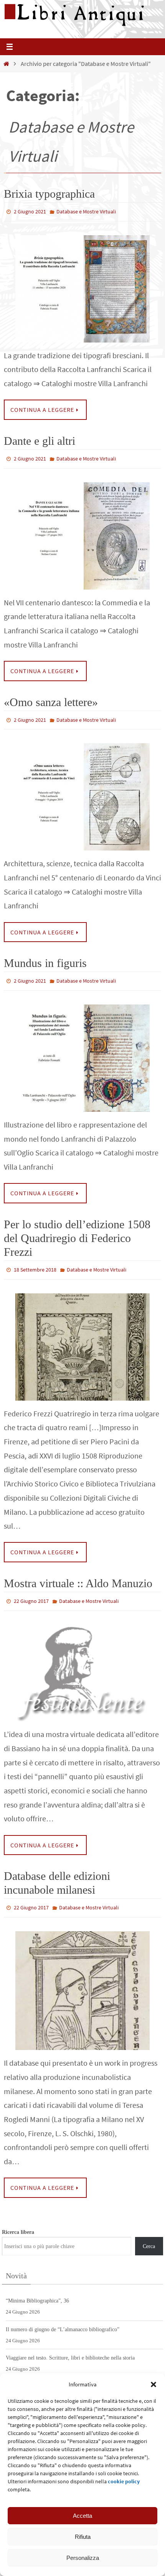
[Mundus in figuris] (82, 1051)
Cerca (149, 2234)
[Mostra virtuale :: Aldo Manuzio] (82, 1662)
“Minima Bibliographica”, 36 (37, 2288)
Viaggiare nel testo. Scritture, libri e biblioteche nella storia (70, 2346)
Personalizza (83, 2558)
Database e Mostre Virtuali (86, 211)
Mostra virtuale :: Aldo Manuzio (78, 1574)
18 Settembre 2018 (35, 1262)
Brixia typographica (49, 194)
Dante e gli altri (40, 439)
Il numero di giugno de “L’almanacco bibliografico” (63, 2317)
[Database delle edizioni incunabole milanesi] (82, 1978)
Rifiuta (83, 2537)
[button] (153, 2384)
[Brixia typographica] (82, 287)
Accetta (82, 2516)
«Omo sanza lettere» (51, 699)
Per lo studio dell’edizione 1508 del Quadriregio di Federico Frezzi (77, 1231)
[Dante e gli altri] (82, 532)
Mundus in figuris (45, 958)
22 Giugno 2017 (31, 1592)
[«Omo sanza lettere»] (82, 792)
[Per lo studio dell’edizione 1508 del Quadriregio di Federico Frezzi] (82, 1338)
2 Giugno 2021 (30, 211)
